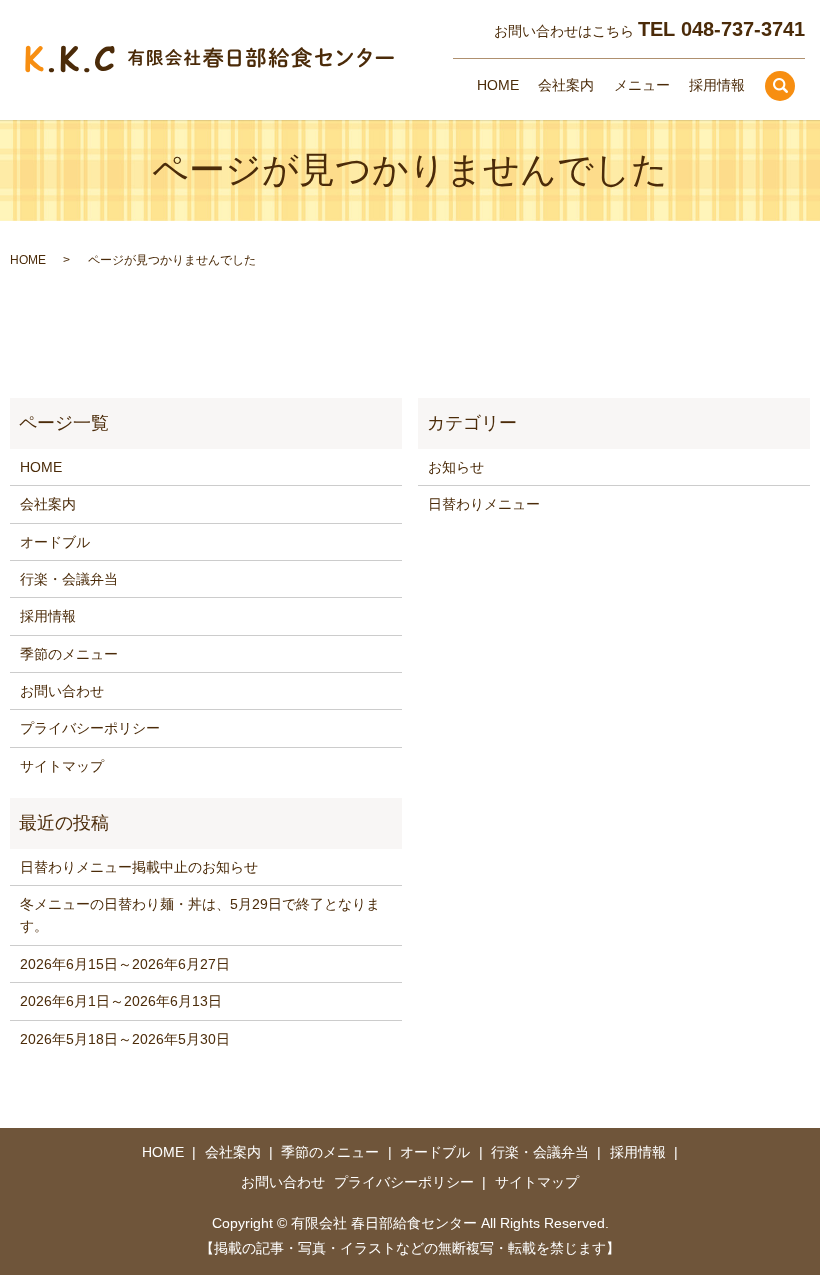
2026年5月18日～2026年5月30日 (125, 1039)
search (780, 86)
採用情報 (717, 85)
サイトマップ (62, 766)
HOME (498, 85)
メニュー (642, 85)
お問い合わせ (62, 691)
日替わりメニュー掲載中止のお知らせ (139, 867)
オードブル (55, 542)
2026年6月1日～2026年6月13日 (121, 1001)
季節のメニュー (69, 654)
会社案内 (566, 85)
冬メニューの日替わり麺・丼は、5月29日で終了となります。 (200, 915)
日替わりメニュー (484, 504)
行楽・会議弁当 (69, 579)
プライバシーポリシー (90, 728)
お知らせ (456, 467)
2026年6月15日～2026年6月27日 (125, 964)
